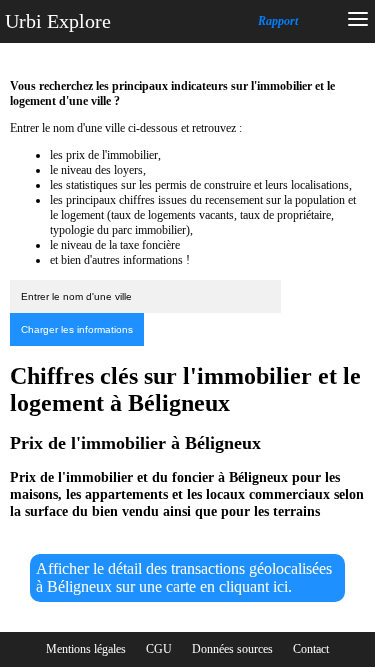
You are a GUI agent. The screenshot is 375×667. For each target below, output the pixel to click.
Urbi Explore (58, 21)
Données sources (232, 649)
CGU (159, 649)
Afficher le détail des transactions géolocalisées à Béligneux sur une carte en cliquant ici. (184, 577)
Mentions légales (86, 649)
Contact (311, 649)
